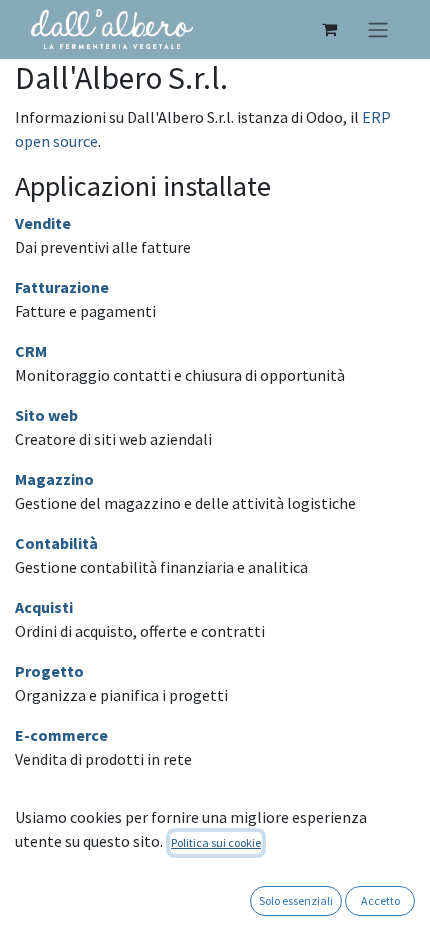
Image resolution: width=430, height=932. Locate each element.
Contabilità (56, 543)
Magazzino (54, 479)
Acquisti (44, 607)
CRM (31, 351)
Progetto (49, 671)
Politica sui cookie (216, 842)
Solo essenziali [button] (296, 900)
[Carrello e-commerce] (329, 29)
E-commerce (61, 735)
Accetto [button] (380, 900)
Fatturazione (62, 287)
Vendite (43, 223)
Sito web (46, 415)
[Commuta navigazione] (378, 29)
